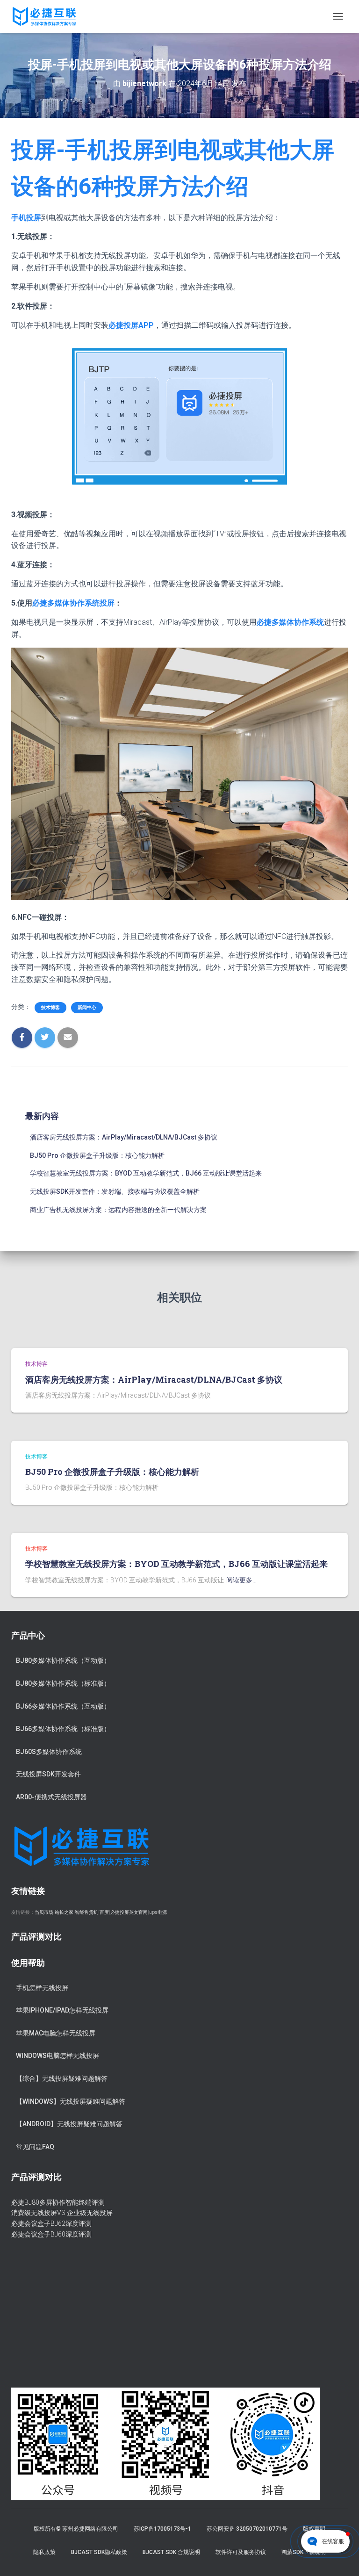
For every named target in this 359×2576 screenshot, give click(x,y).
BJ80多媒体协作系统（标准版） (63, 1683)
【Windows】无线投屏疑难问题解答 (71, 2101)
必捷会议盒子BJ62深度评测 (51, 2223)
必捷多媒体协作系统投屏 (73, 603)
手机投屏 (26, 218)
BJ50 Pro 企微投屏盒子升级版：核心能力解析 (97, 1155)
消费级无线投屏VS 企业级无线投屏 (62, 2213)
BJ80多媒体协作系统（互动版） (63, 1660)
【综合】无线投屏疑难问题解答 (62, 2078)
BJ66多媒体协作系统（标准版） (63, 1729)
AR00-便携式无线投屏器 (51, 1797)
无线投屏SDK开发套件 (48, 1774)
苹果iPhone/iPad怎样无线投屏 (62, 2010)
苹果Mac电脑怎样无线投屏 (56, 2033)
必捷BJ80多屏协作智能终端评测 (58, 2202)
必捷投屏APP (131, 325)
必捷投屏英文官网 (129, 1912)
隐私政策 (44, 2552)
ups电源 (158, 1912)
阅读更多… (241, 1580)
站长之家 (64, 1912)
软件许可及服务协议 (241, 2552)
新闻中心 (87, 1007)
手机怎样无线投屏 (42, 1988)
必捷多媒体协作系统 (290, 622)
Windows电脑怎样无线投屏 (57, 2056)
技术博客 (50, 1007)
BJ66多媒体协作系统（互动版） (63, 1706)
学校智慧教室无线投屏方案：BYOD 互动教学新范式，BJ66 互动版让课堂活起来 (146, 1173)
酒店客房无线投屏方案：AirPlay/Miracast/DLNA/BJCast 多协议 (124, 1137)
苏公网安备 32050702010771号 (247, 2529)
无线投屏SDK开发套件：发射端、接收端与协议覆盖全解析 (115, 1191)
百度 (104, 1912)
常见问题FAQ (35, 2147)
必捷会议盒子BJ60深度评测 (51, 2234)
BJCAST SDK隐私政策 (99, 2552)
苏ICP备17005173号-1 (162, 2529)
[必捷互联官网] (48, 16)
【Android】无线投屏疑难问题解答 (69, 2124)
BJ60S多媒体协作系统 (49, 1752)
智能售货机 (86, 1912)
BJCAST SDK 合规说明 (171, 2552)
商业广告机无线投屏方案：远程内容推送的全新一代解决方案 (118, 1210)
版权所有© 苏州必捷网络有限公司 (76, 2529)
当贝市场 (44, 1912)
